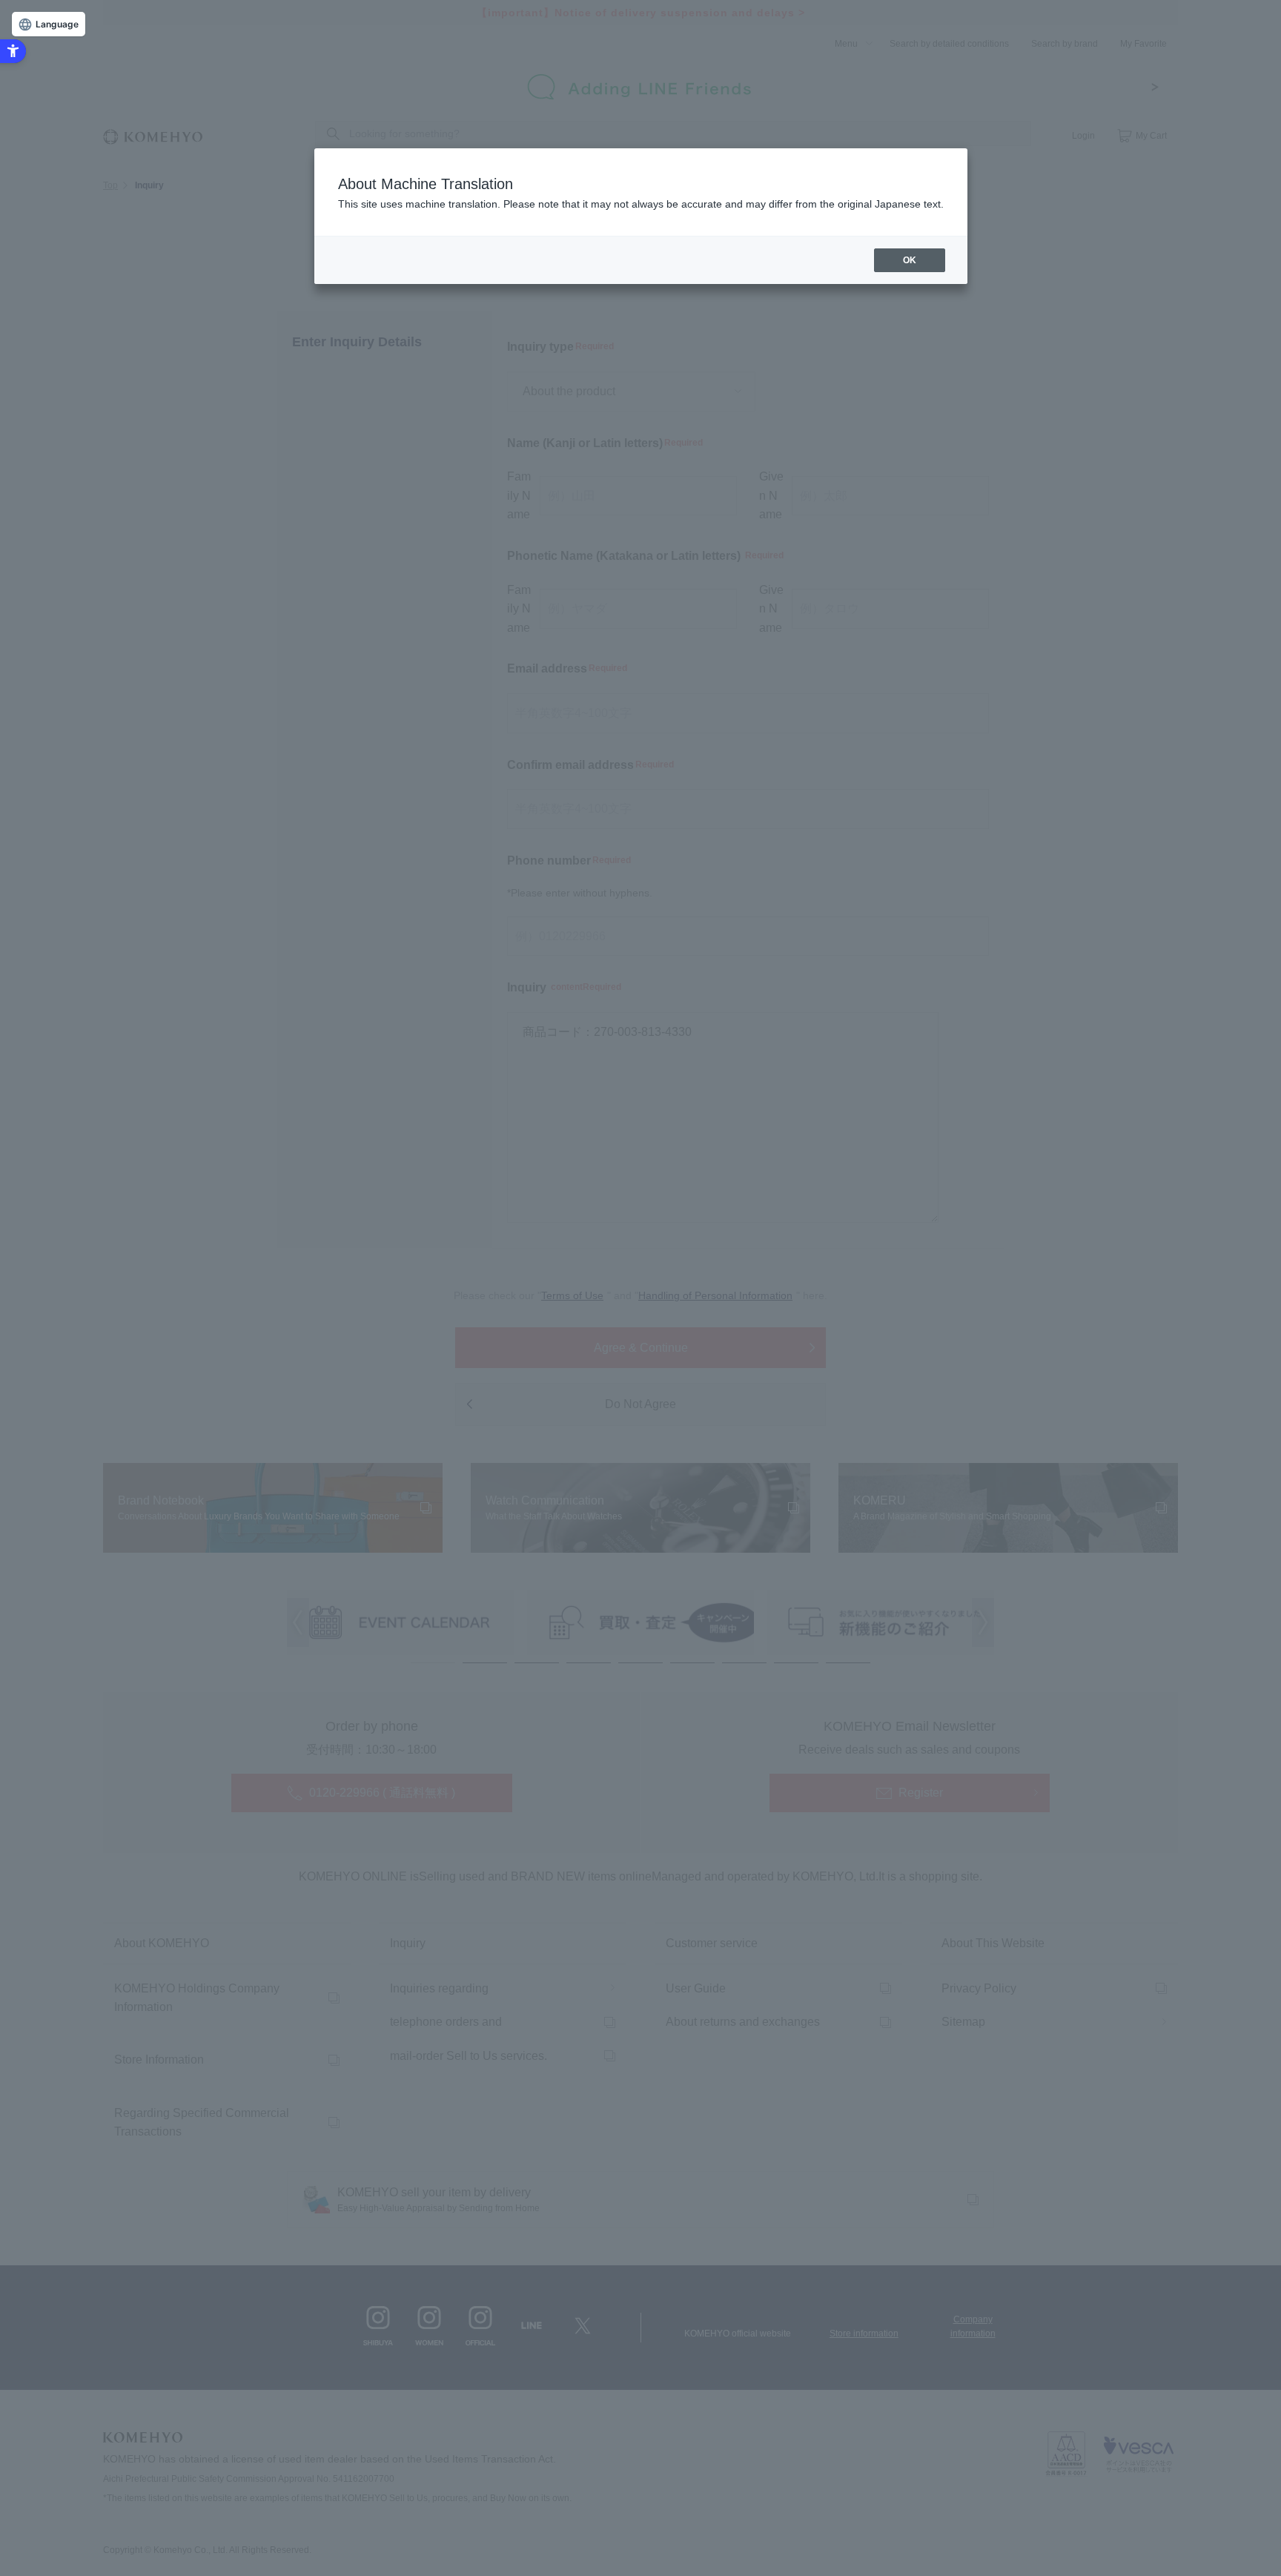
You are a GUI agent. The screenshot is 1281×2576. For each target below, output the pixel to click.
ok (910, 260)
